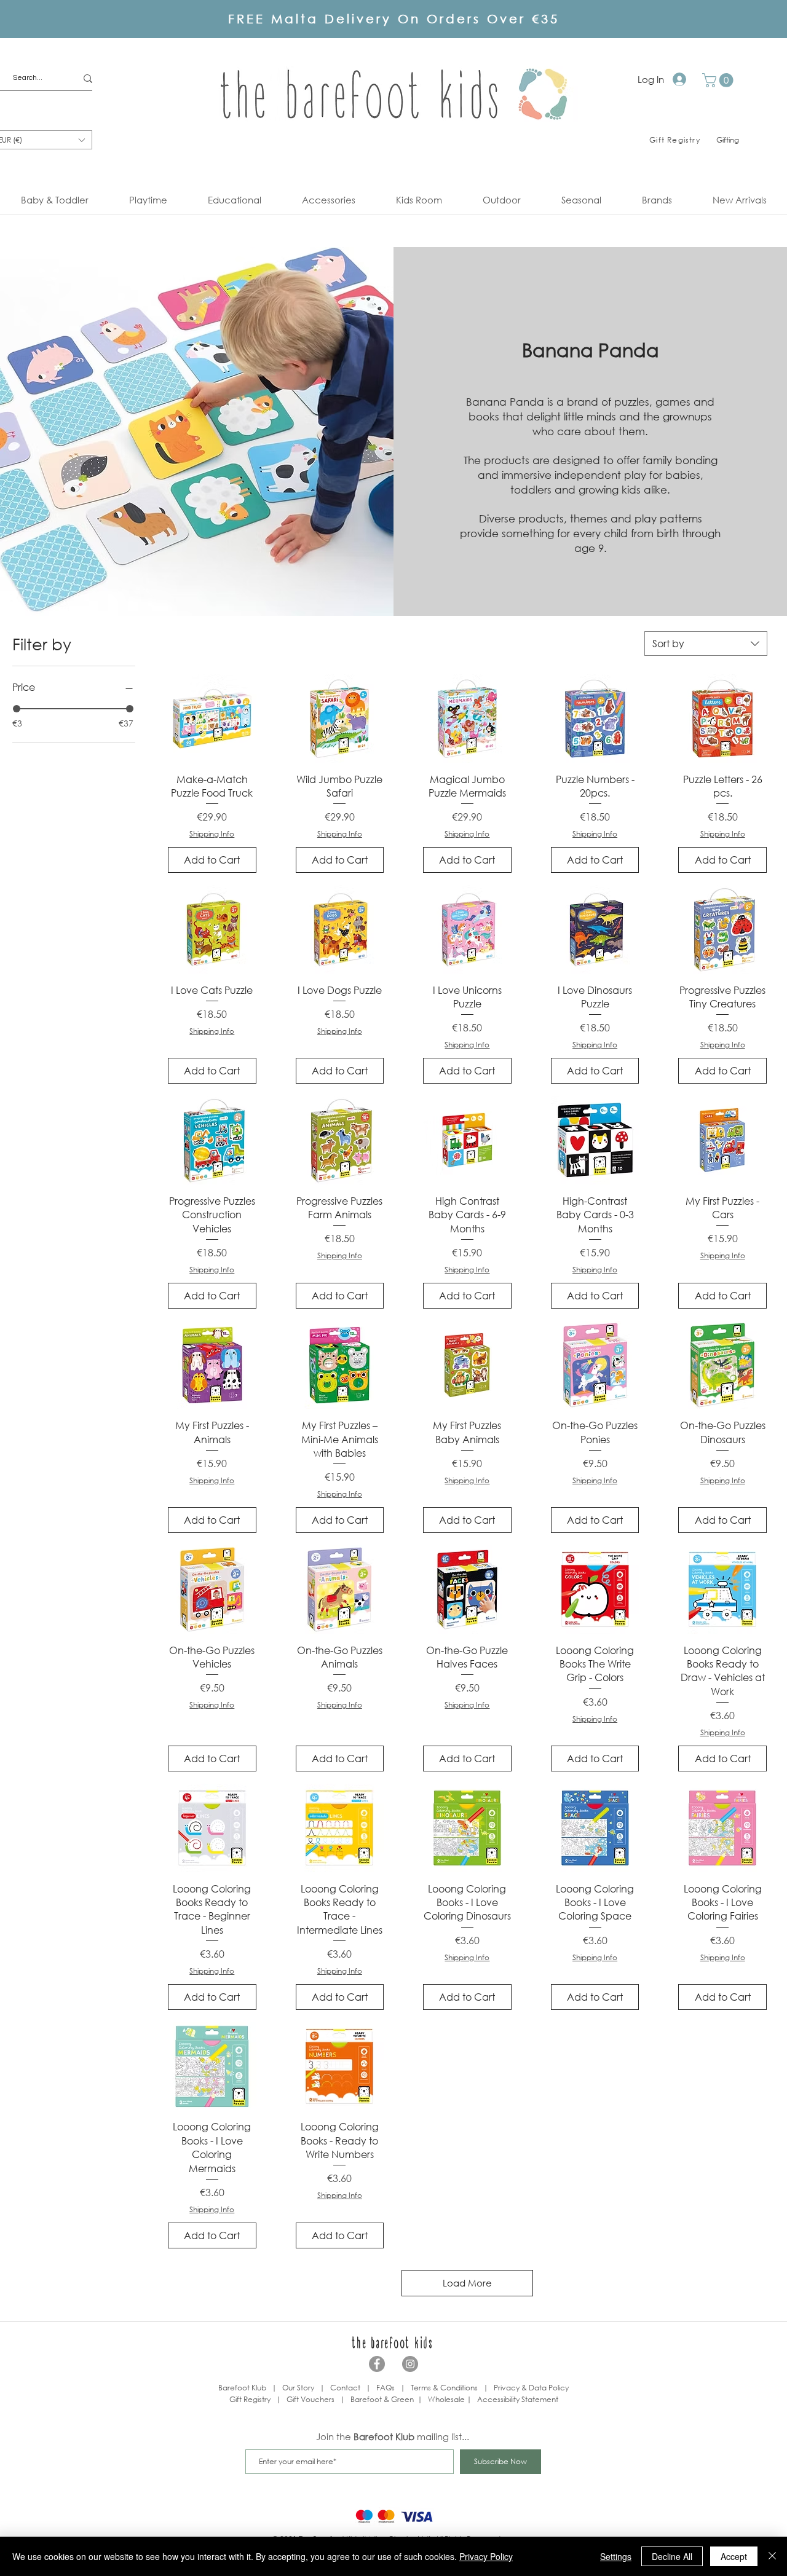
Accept (734, 2556)
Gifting (728, 140)
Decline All (672, 2556)
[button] (719, 80)
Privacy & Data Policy (531, 2388)
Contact (345, 2388)
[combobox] (706, 644)
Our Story (298, 2388)
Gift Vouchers (310, 2399)
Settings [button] (616, 2556)
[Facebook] (377, 2364)
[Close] (772, 2556)
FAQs (386, 2388)
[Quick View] (212, 719)
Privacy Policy (486, 2556)
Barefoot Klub (242, 2388)
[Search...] (88, 78)
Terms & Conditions (444, 2388)
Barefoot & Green (382, 2399)
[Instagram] (410, 2364)
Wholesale (447, 2399)
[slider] (17, 709)
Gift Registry (250, 2399)
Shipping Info (212, 834)
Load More (467, 2283)
